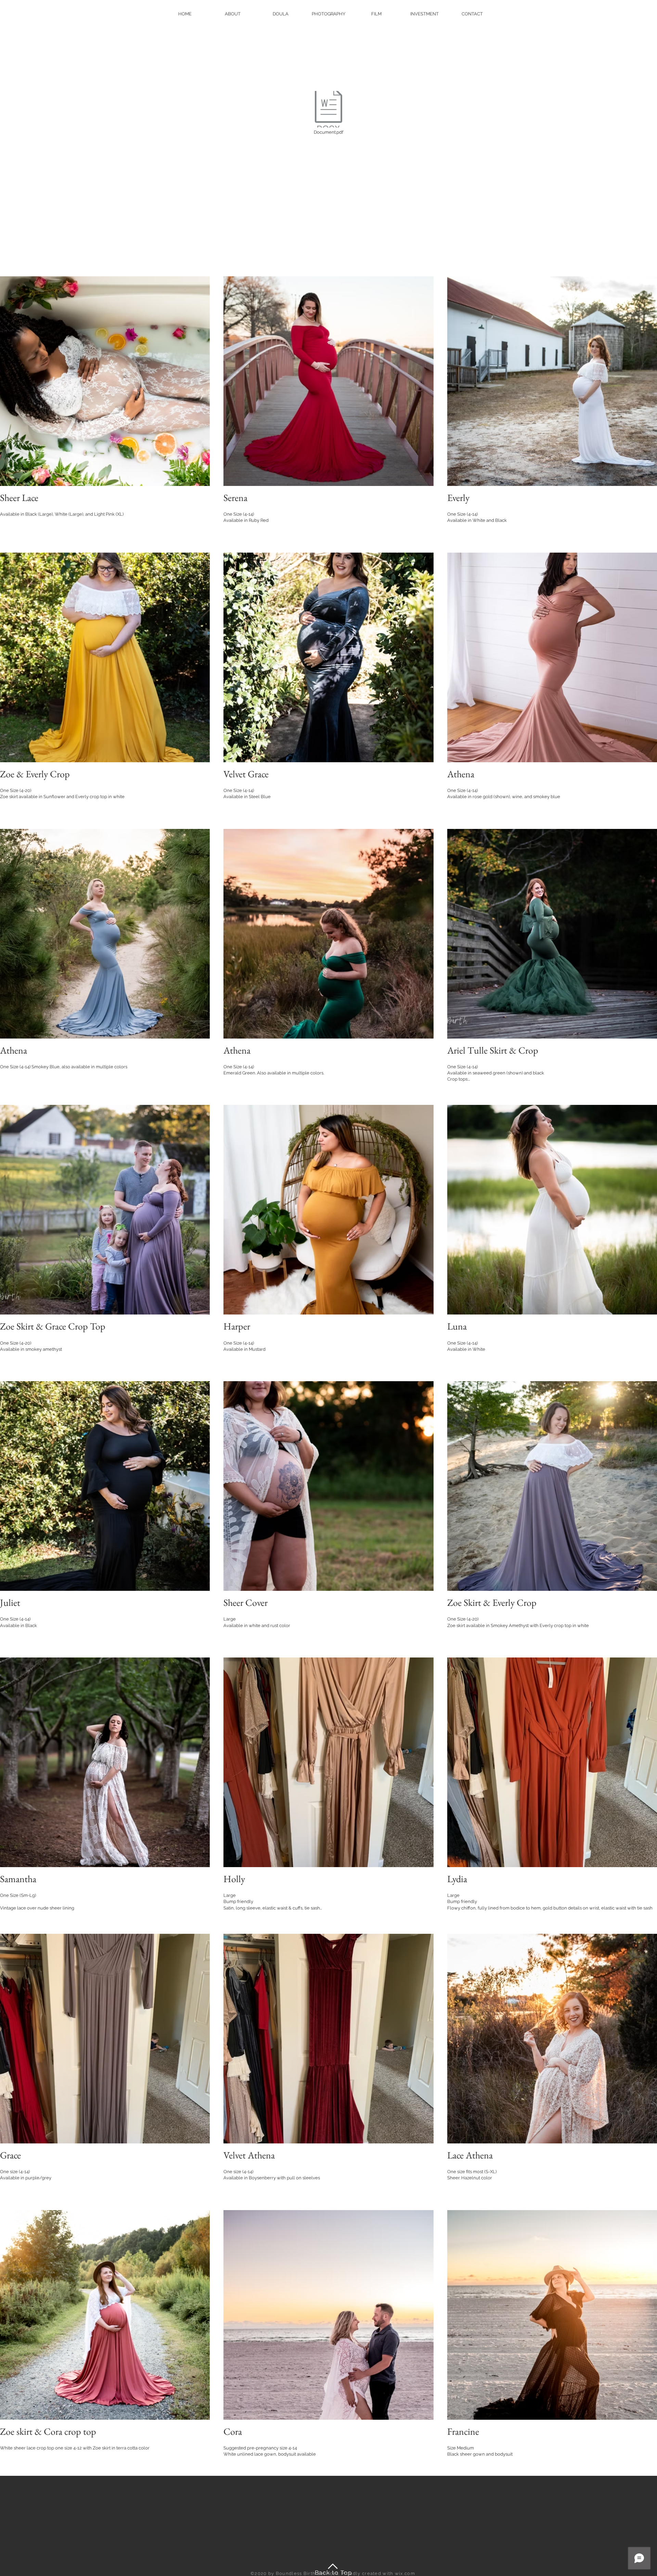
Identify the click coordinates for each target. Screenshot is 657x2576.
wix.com (405, 2573)
